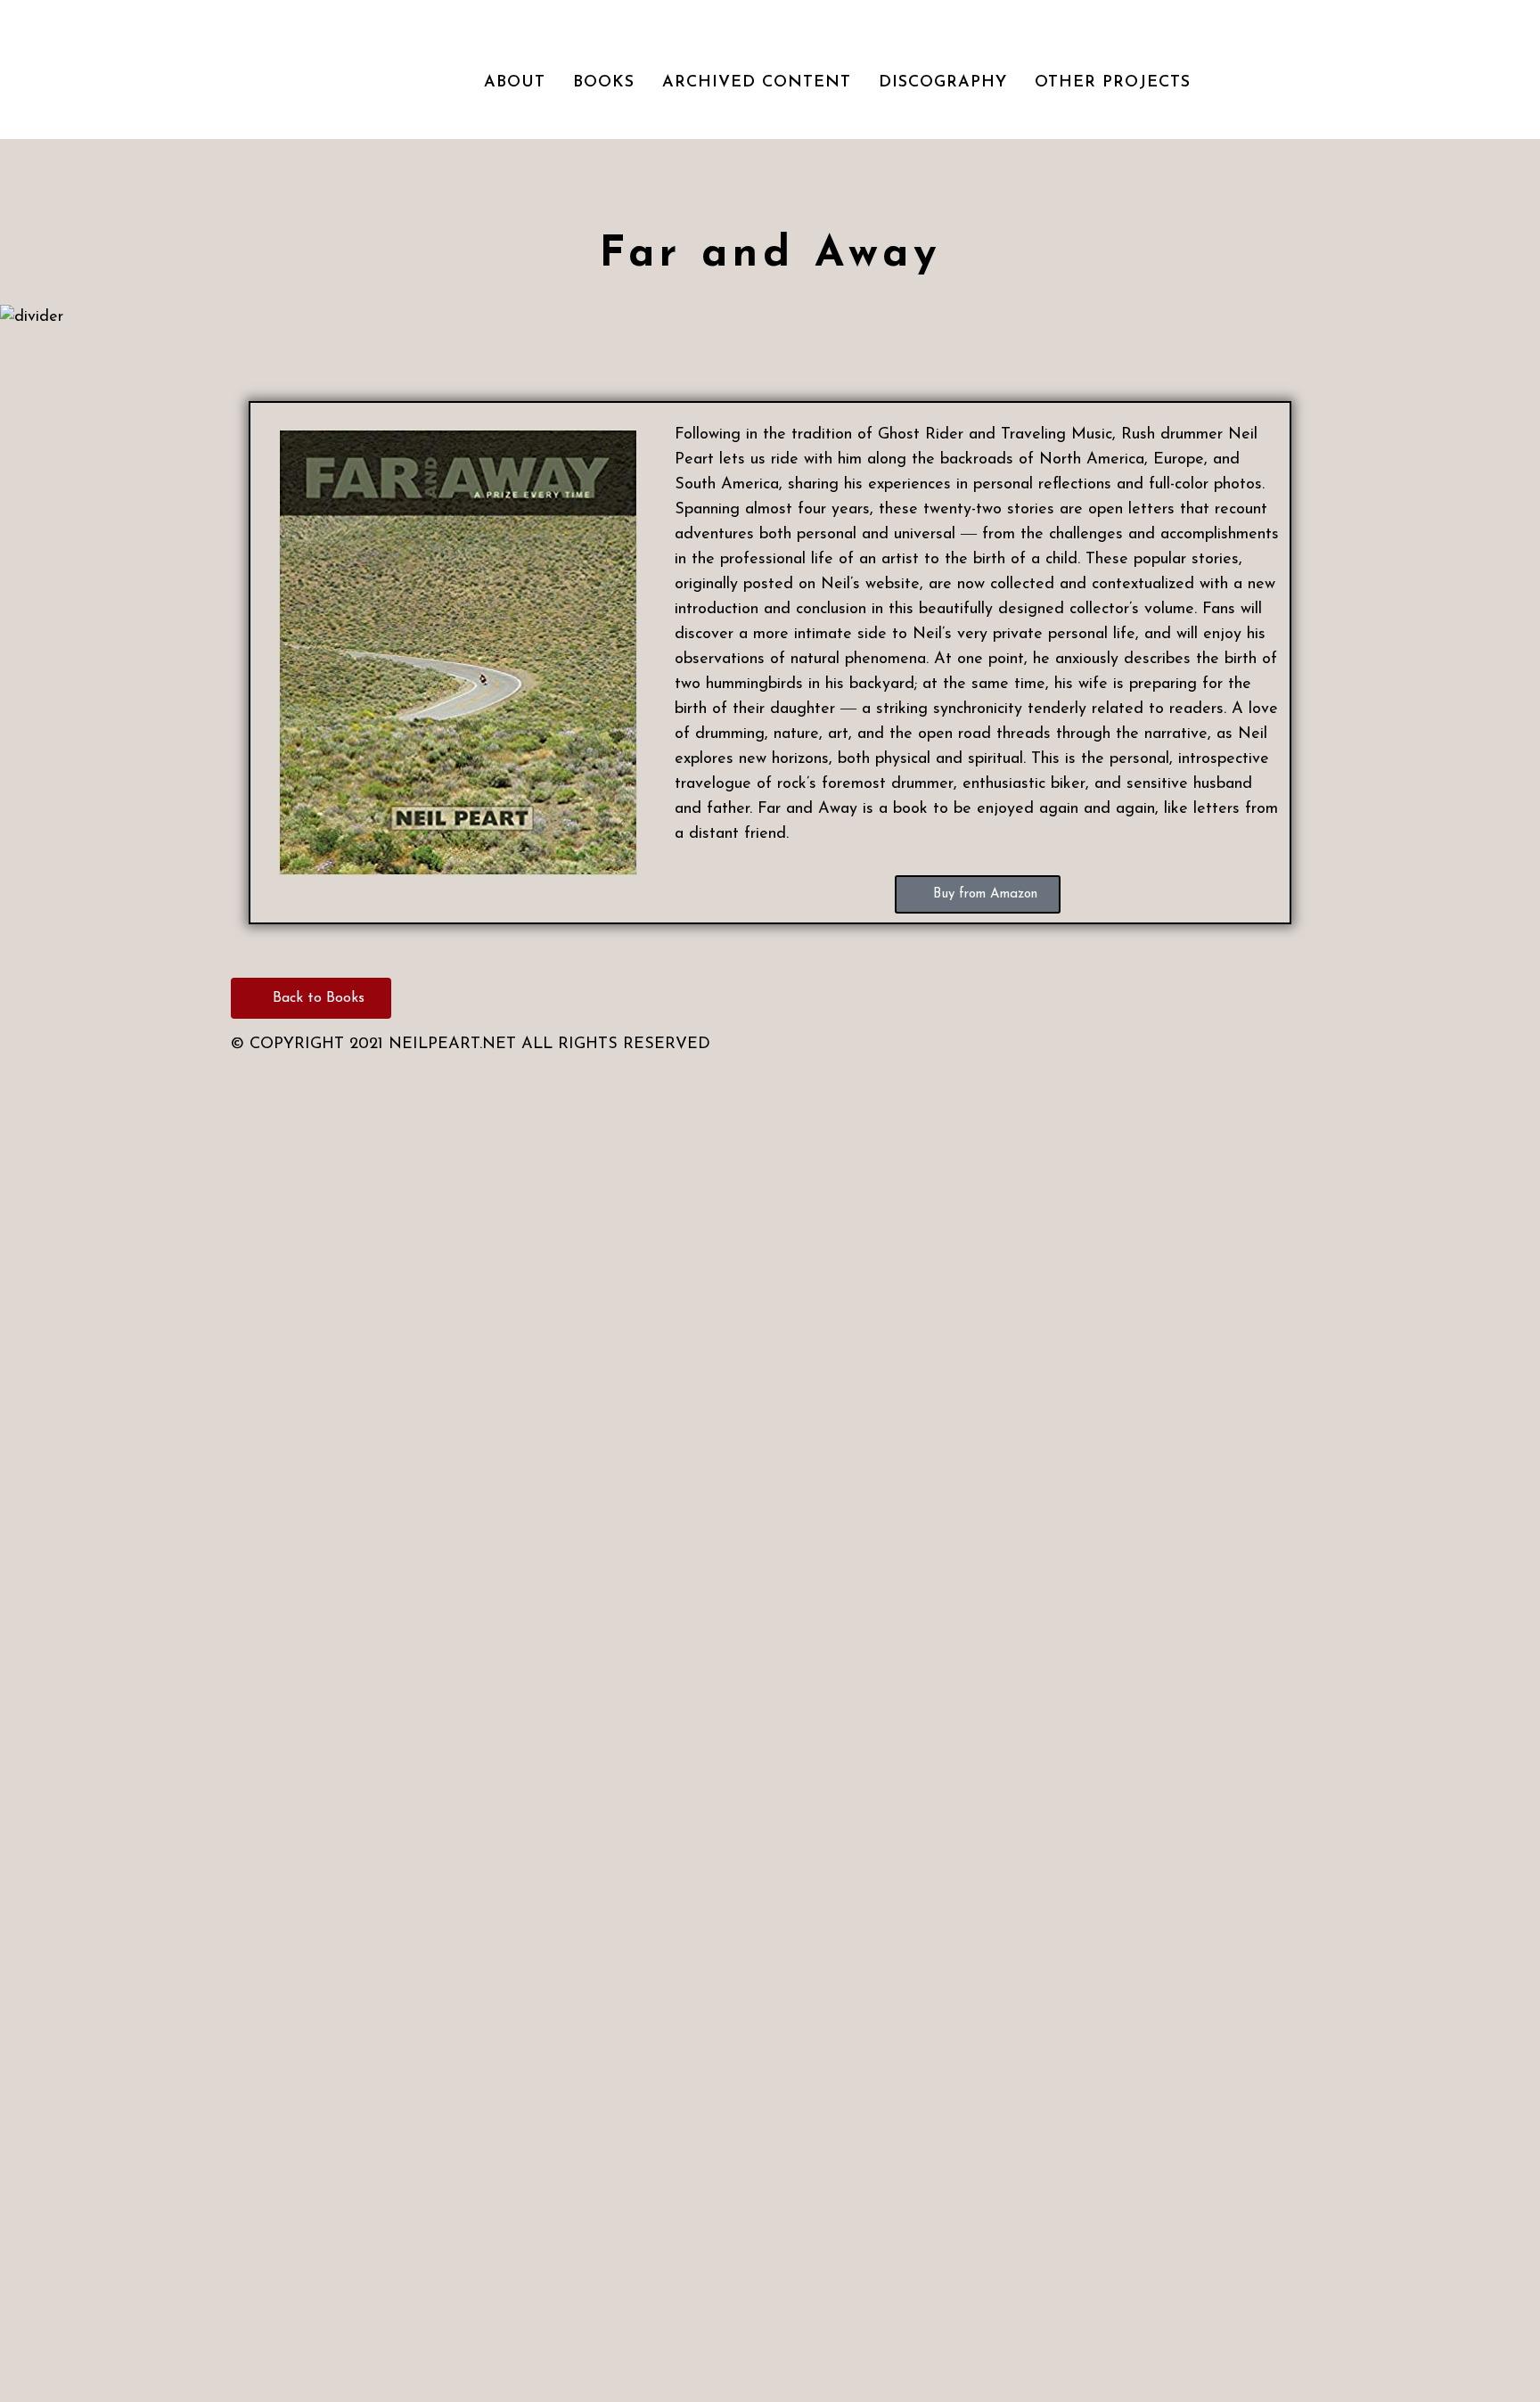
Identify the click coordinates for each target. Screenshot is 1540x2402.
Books (604, 83)
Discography (943, 83)
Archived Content (757, 83)
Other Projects (1113, 83)
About (515, 83)
